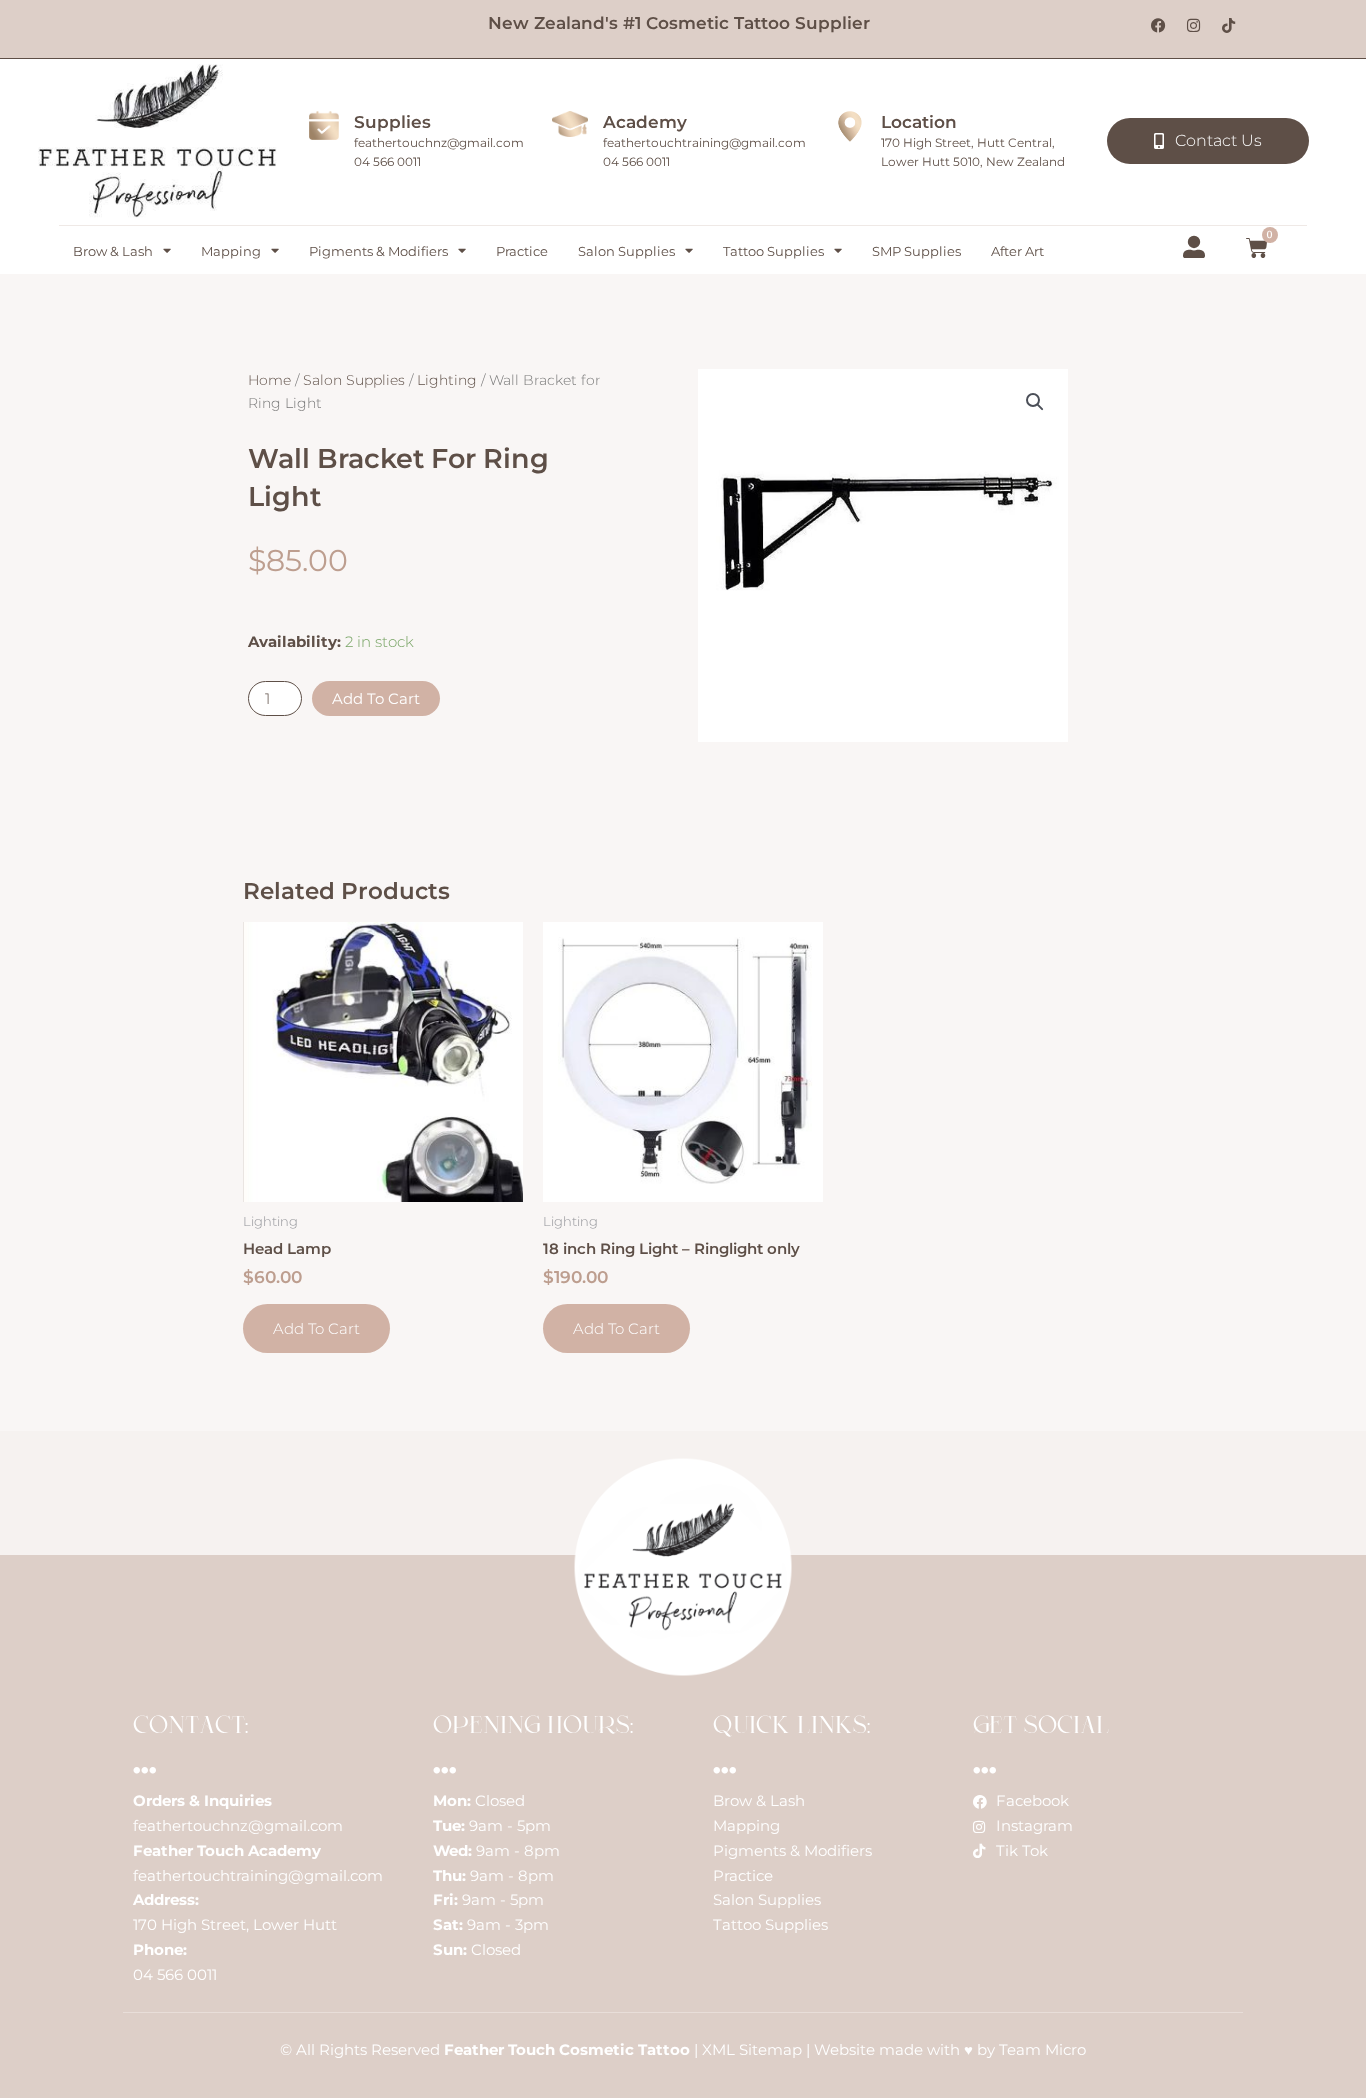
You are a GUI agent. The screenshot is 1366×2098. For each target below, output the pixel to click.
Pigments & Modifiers (378, 251)
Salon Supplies (626, 251)
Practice (522, 251)
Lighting (447, 380)
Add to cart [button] (316, 1328)
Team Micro (1042, 2049)
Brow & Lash (113, 251)
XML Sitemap (752, 2049)
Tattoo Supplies (773, 251)
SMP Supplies (916, 251)
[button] (1035, 402)
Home (269, 380)
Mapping (231, 251)
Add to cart (376, 698)
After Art (1017, 251)
